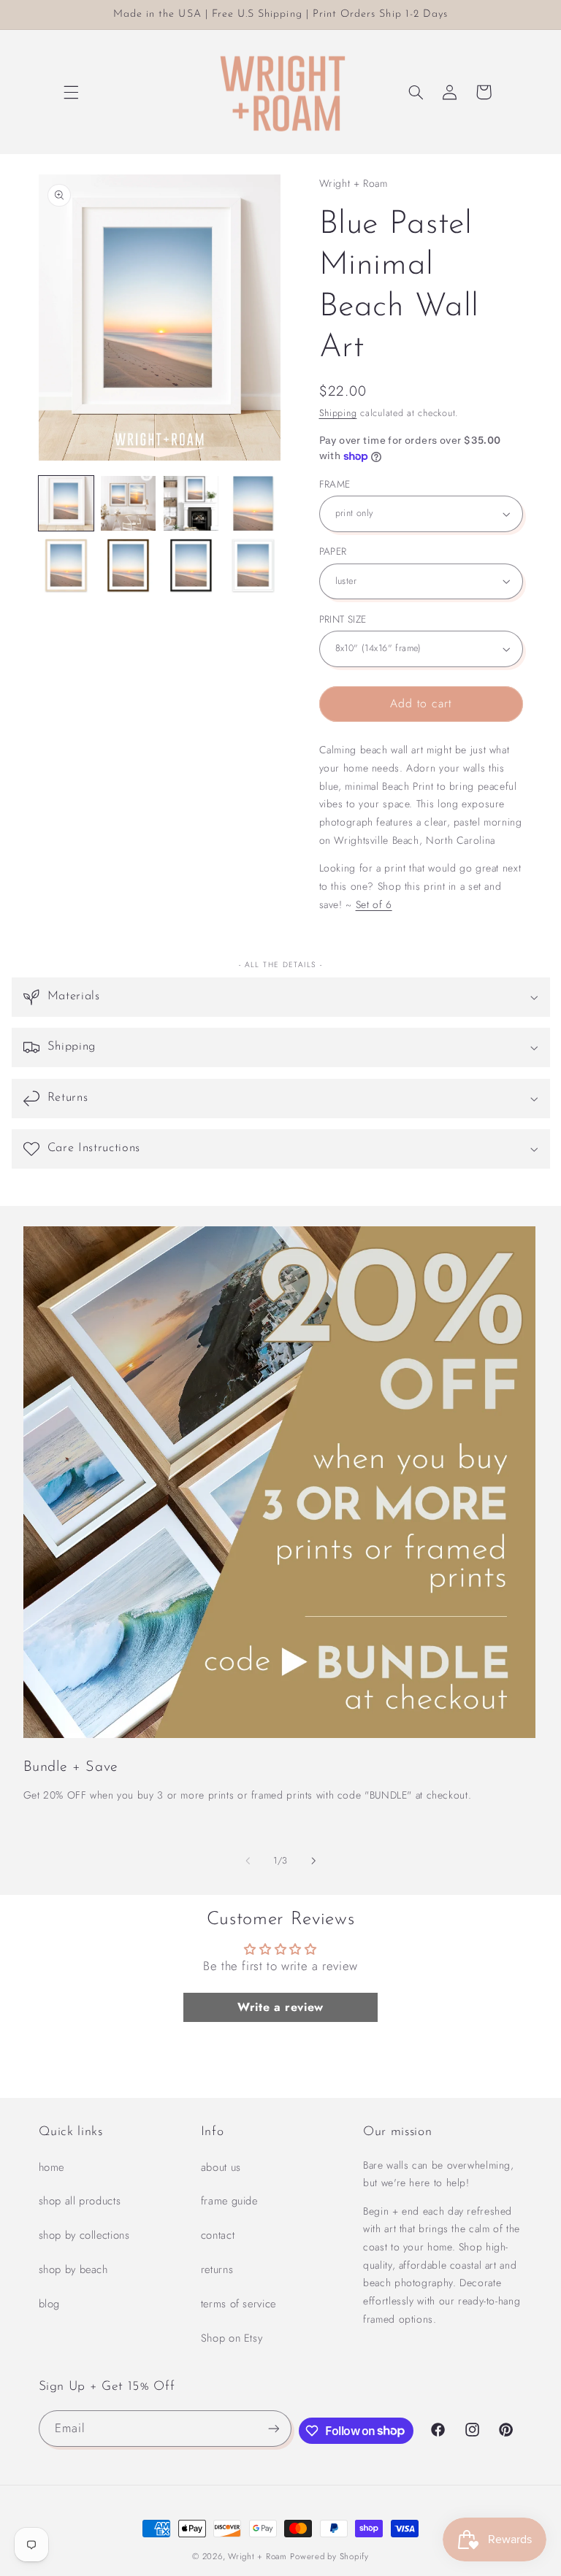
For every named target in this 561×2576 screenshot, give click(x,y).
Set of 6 (374, 904)
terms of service (238, 2304)
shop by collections (84, 2235)
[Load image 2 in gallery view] (128, 503)
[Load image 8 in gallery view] (253, 566)
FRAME (335, 484)
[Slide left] (248, 1861)
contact (218, 2235)
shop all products (80, 2201)
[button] (72, 92)
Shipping (338, 413)
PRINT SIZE (343, 619)
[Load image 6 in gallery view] (128, 566)
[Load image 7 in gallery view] (191, 566)
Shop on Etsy (232, 2338)
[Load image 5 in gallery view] (66, 566)
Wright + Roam (257, 2556)
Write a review (280, 2007)
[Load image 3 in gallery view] (191, 503)
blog (50, 2304)
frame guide (229, 2201)
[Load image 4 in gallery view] (253, 503)
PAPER (333, 551)
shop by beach (73, 2269)
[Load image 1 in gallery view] (66, 503)
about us (221, 2167)
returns (217, 2269)
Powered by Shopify (329, 2556)
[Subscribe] (273, 2428)
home (52, 2167)
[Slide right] (313, 1861)
